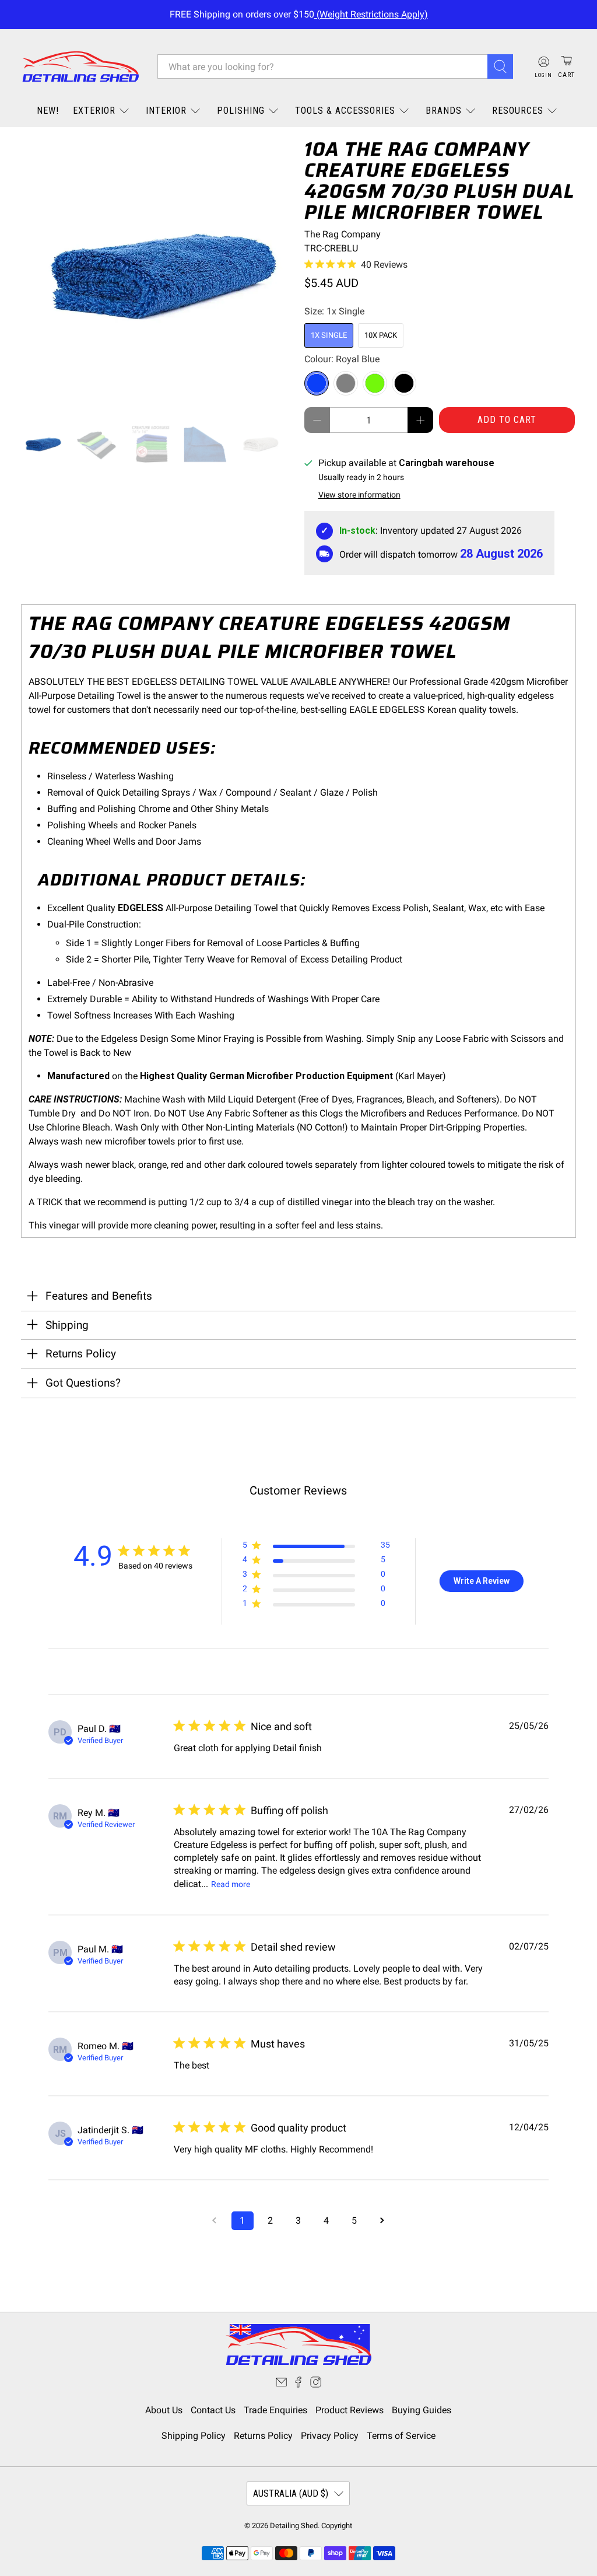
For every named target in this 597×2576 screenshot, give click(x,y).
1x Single (329, 335)
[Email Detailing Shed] (281, 2384)
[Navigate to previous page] (215, 2221)
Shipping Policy (194, 2436)
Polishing (241, 111)
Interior (166, 111)
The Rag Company (343, 234)
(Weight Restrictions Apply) (371, 14)
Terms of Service (401, 2436)
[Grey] (346, 383)
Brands (444, 111)
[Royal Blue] (317, 383)
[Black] (404, 383)
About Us (164, 2410)
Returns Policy (263, 2436)
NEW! (48, 111)
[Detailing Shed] (80, 67)
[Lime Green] (375, 383)
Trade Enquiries (275, 2410)
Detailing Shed (294, 2526)
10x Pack (381, 335)
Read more (231, 1884)
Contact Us (213, 2410)
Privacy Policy (330, 2436)
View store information (359, 495)
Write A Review (482, 1581)
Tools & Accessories (345, 111)
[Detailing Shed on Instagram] (316, 2384)
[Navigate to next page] (382, 2221)
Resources (518, 111)
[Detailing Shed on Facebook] (298, 2384)
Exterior (94, 111)
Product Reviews (350, 2410)
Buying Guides (422, 2410)
